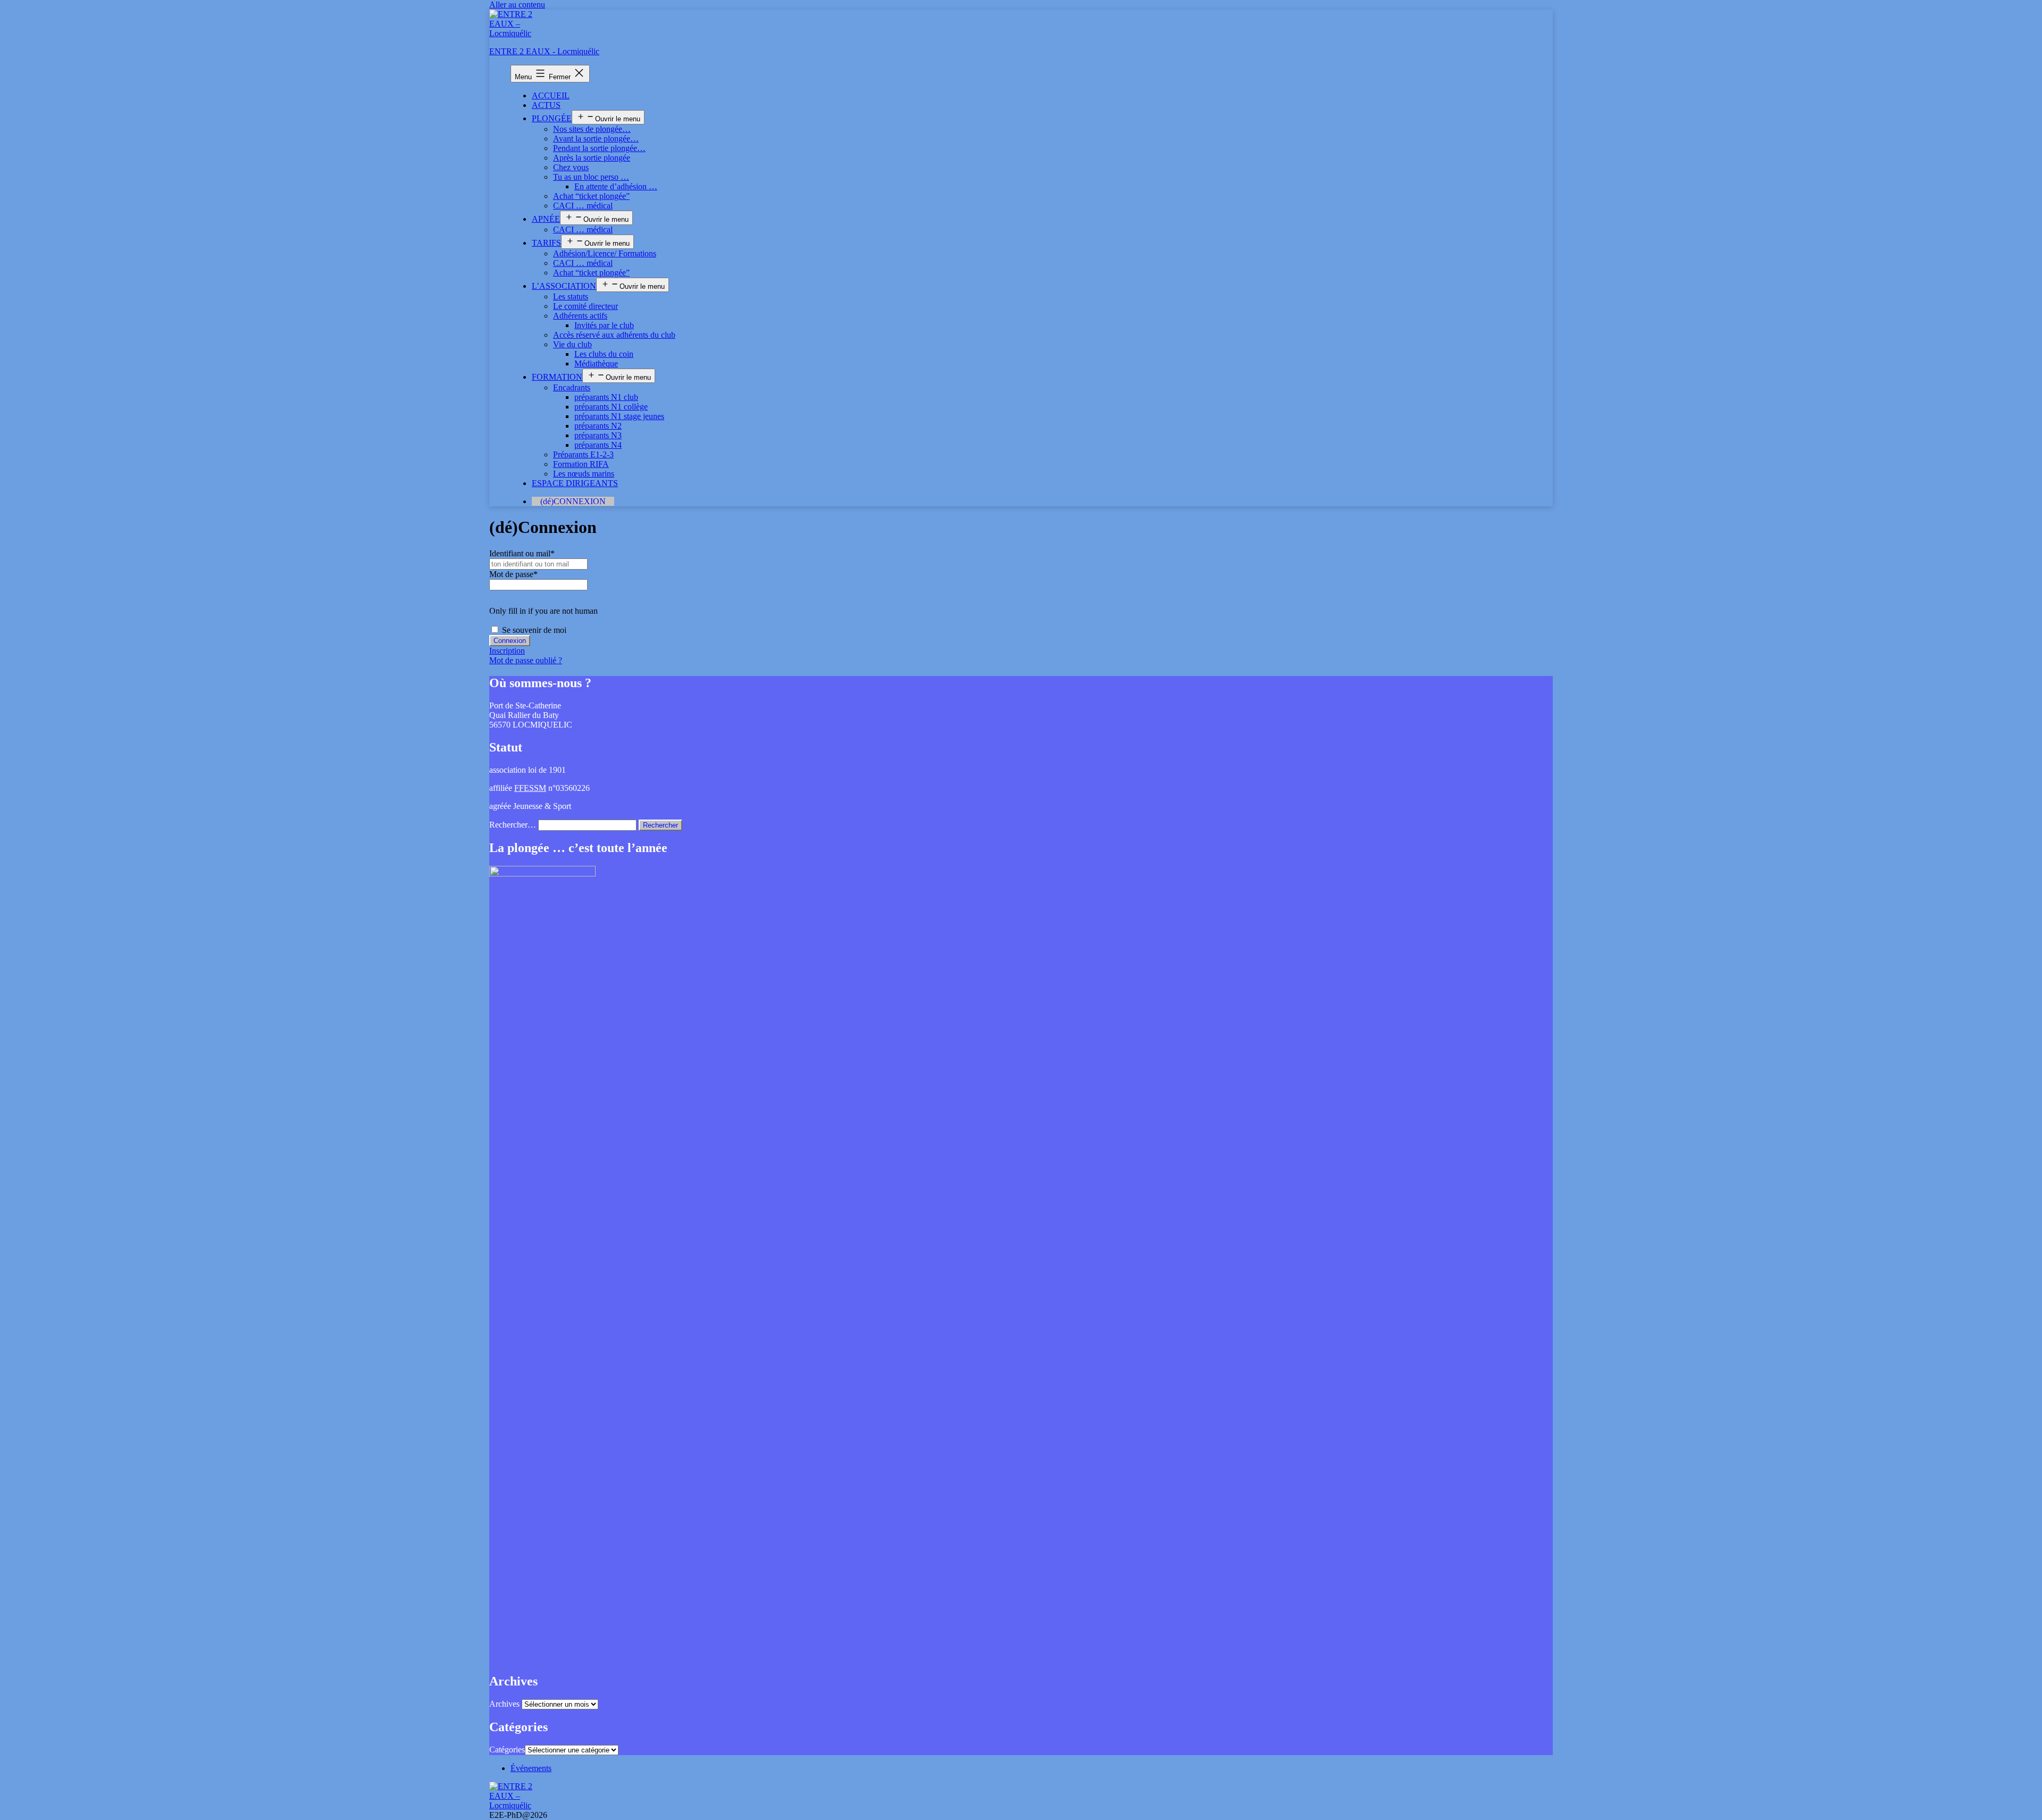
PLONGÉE (552, 118)
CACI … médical (583, 206)
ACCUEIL (551, 95)
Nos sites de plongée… (592, 129)
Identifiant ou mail (522, 553)
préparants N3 (598, 435)
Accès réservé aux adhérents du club (614, 335)
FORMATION (557, 377)
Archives (504, 1704)
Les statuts (571, 297)
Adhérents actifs (580, 316)
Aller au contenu (517, 5)
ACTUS (546, 105)
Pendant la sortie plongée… (599, 148)
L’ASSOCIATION (564, 286)
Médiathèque (596, 364)
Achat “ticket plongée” (591, 196)
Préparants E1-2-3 (583, 454)
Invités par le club (604, 325)
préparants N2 (598, 426)
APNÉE (546, 219)
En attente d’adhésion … (616, 186)
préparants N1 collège (611, 407)
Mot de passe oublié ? (526, 660)
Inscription (507, 651)
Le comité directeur (585, 306)
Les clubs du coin (604, 354)
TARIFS (546, 243)
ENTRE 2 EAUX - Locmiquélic (544, 51)
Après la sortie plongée (592, 158)
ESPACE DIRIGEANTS (575, 483)
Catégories (507, 1750)
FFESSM (530, 788)
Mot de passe (513, 574)
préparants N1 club (606, 397)
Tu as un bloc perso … (591, 177)
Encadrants (572, 387)
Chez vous (571, 167)
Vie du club (572, 344)
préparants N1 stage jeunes (619, 416)
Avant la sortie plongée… (596, 139)
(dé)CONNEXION (573, 501)
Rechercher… (513, 825)
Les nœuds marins (584, 474)
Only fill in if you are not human (543, 611)
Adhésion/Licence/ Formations (605, 253)
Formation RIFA (581, 464)
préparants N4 (598, 445)
